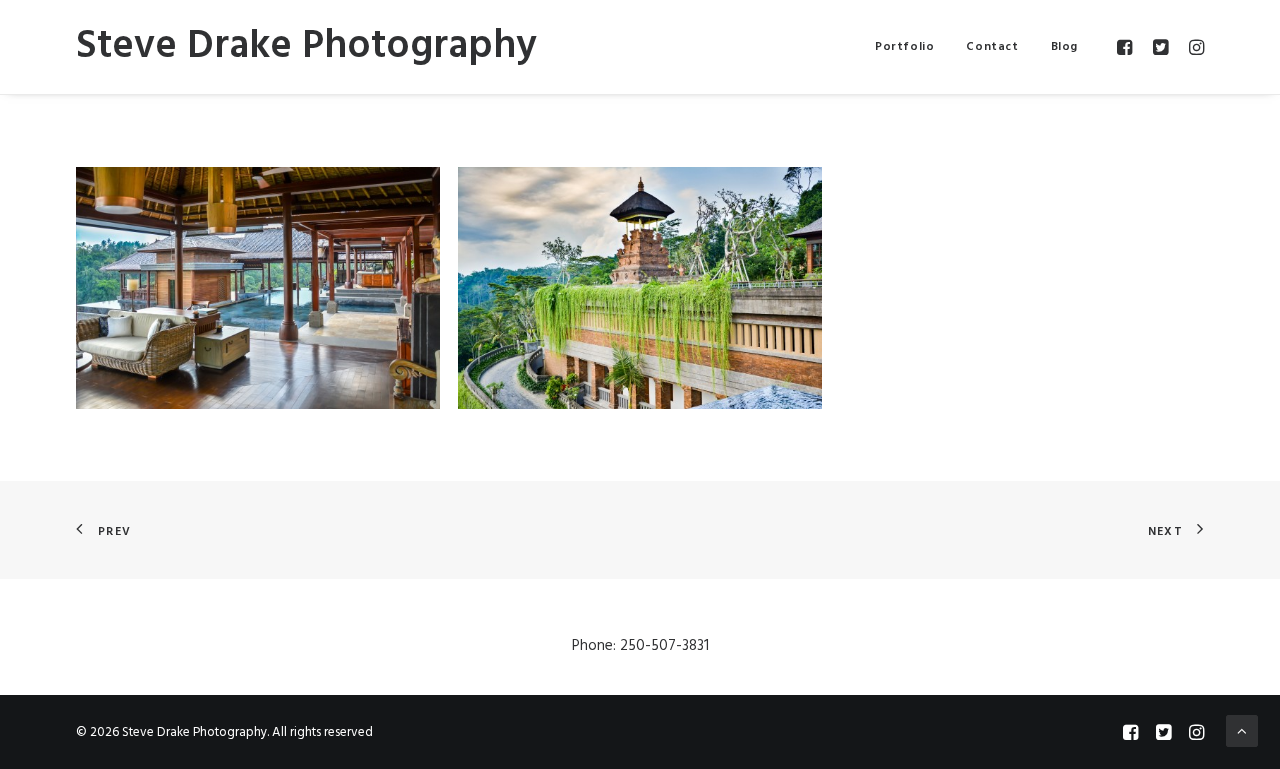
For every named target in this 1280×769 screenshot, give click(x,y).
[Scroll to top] (1242, 731)
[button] (1127, 47)
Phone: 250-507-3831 (640, 646)
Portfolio (904, 47)
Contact (992, 47)
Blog (1064, 47)
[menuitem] (904, 47)
